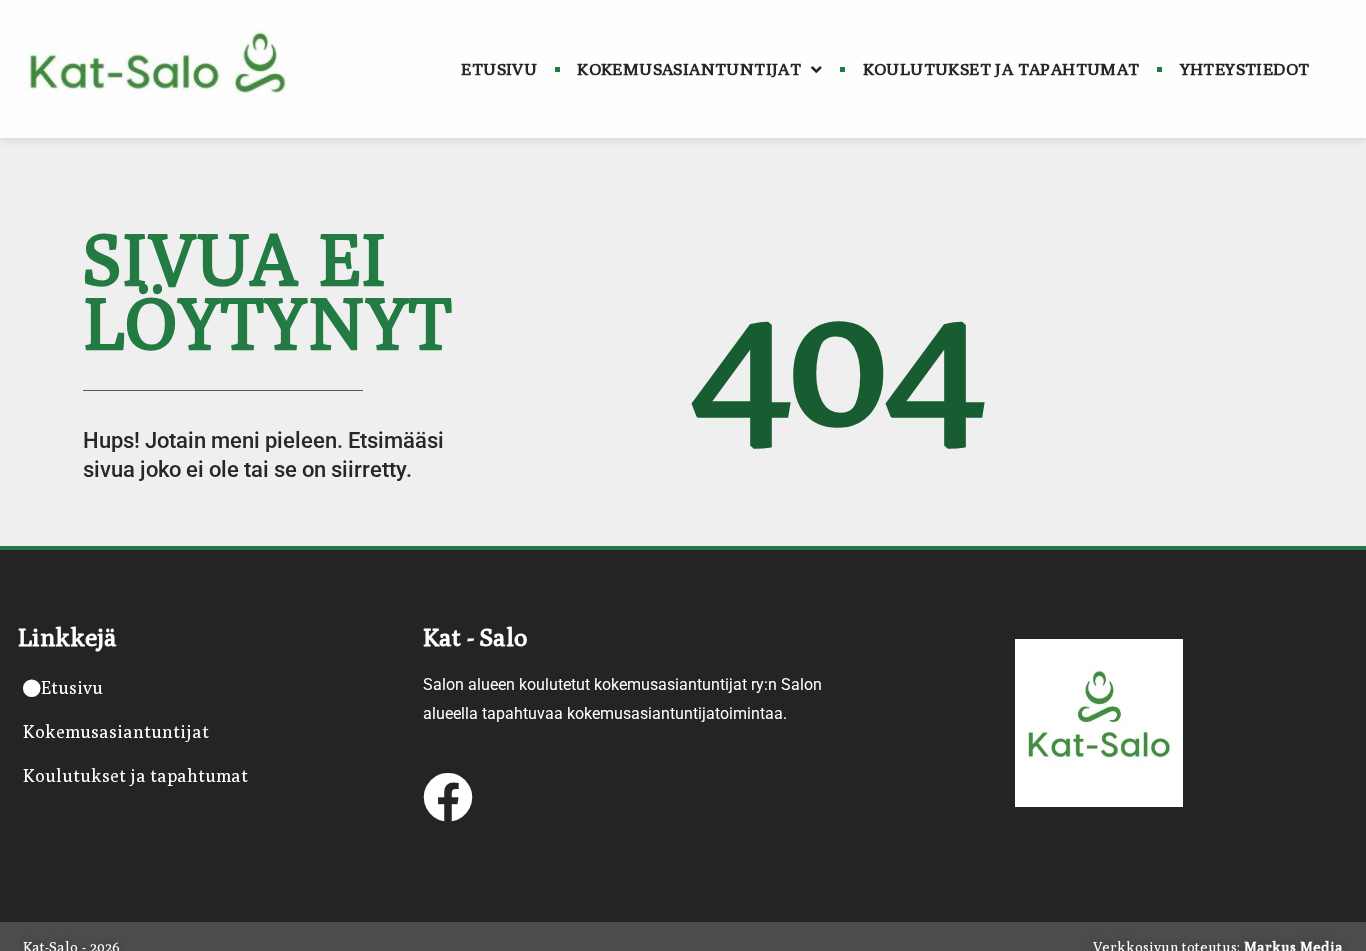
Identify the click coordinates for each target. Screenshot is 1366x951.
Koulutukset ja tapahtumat (1001, 69)
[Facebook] (448, 797)
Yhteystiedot (1245, 69)
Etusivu (499, 69)
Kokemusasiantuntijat (689, 69)
